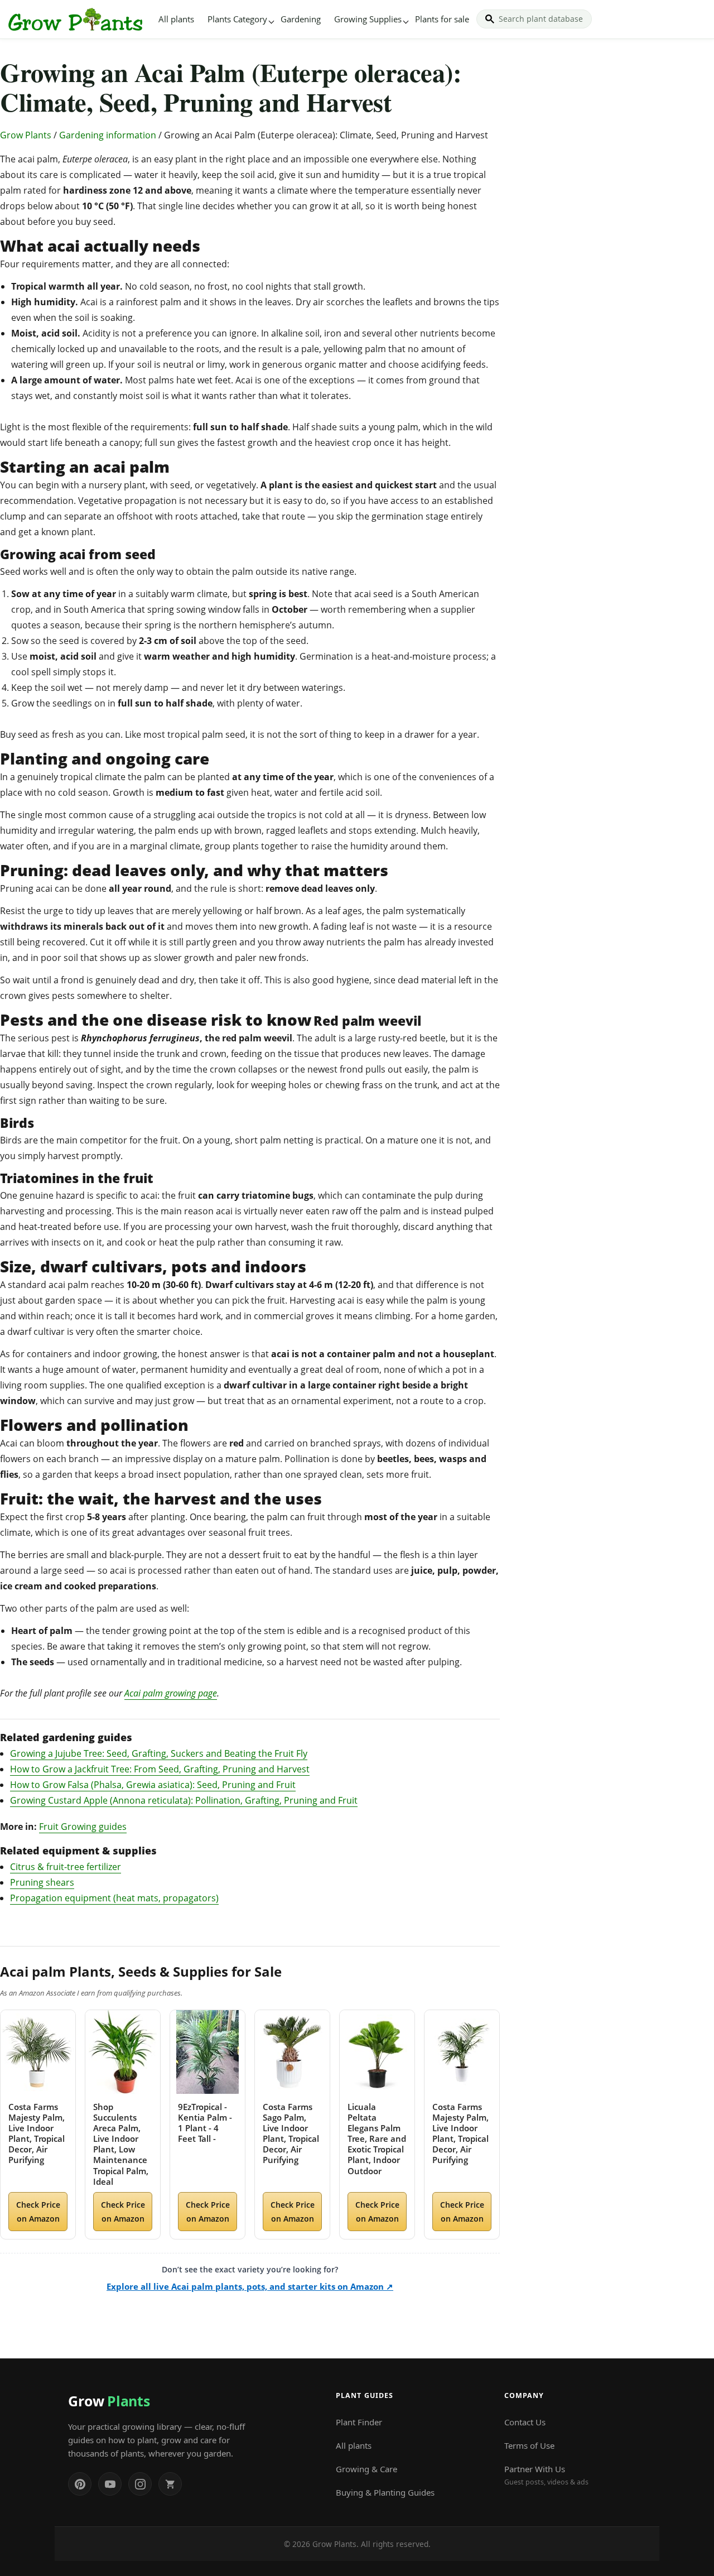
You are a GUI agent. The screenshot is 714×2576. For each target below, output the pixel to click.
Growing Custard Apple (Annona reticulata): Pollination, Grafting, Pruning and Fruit (184, 1800)
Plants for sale (442, 19)
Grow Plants (26, 135)
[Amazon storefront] (170, 2484)
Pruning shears (42, 1882)
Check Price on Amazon (38, 2212)
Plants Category (237, 19)
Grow (109, 2401)
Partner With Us (546, 2475)
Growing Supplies (368, 19)
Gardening (301, 19)
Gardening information (108, 135)
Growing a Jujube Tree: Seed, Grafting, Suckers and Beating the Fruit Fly (159, 1753)
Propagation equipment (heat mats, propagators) (114, 1898)
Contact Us (525, 2422)
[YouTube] (110, 2484)
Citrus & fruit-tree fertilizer (66, 1867)
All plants (176, 19)
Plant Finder (359, 2422)
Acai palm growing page (171, 1693)
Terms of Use (529, 2445)
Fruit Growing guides (83, 1827)
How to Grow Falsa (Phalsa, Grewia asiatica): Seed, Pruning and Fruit (153, 1785)
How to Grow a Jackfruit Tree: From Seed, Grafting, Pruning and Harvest (160, 1769)
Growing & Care (366, 2469)
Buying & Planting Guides (385, 2492)
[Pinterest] (80, 2484)
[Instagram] (140, 2484)
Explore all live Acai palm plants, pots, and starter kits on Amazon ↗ (250, 2286)
